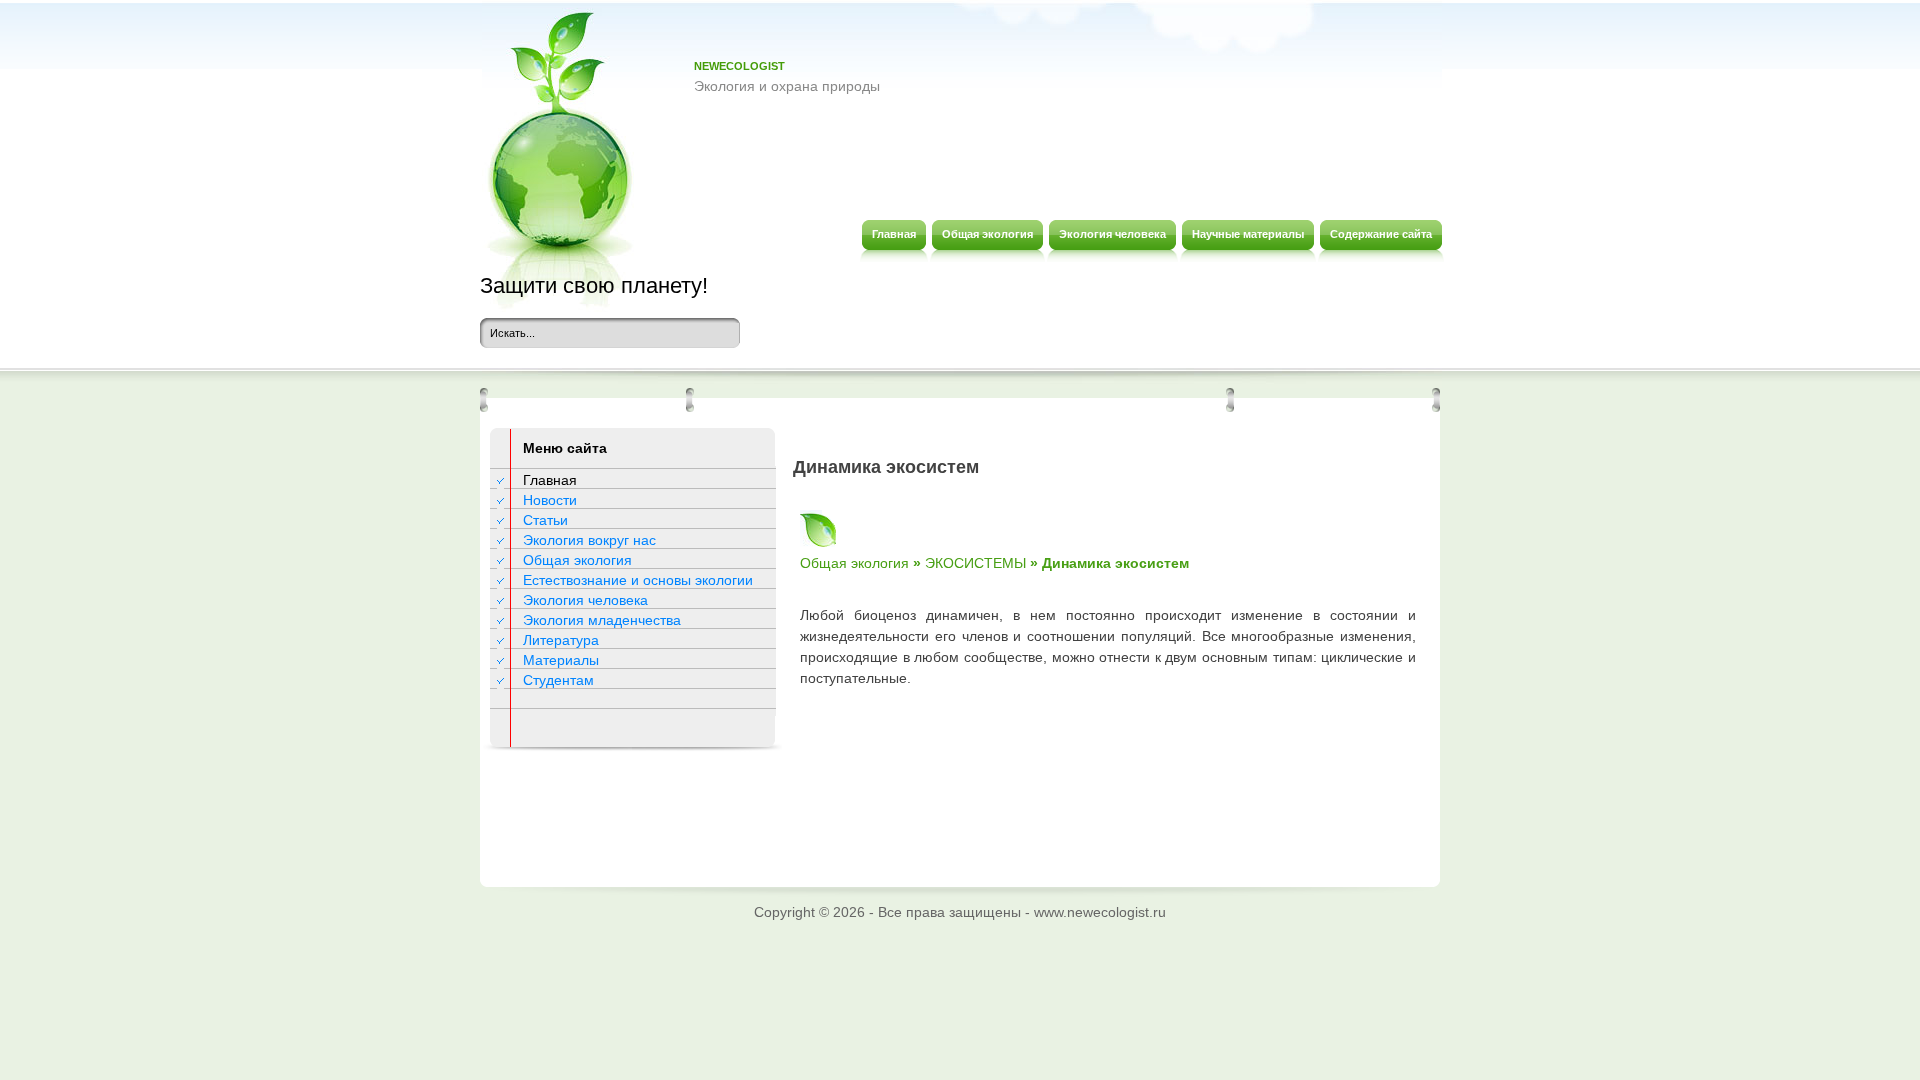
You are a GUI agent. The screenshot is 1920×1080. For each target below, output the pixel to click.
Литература (561, 640)
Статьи (545, 520)
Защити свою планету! (594, 285)
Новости (550, 500)
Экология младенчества (602, 620)
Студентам (558, 680)
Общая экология (577, 560)
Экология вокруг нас (589, 540)
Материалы (561, 660)
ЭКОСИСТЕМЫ (975, 563)
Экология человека (585, 600)
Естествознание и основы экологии (638, 580)
